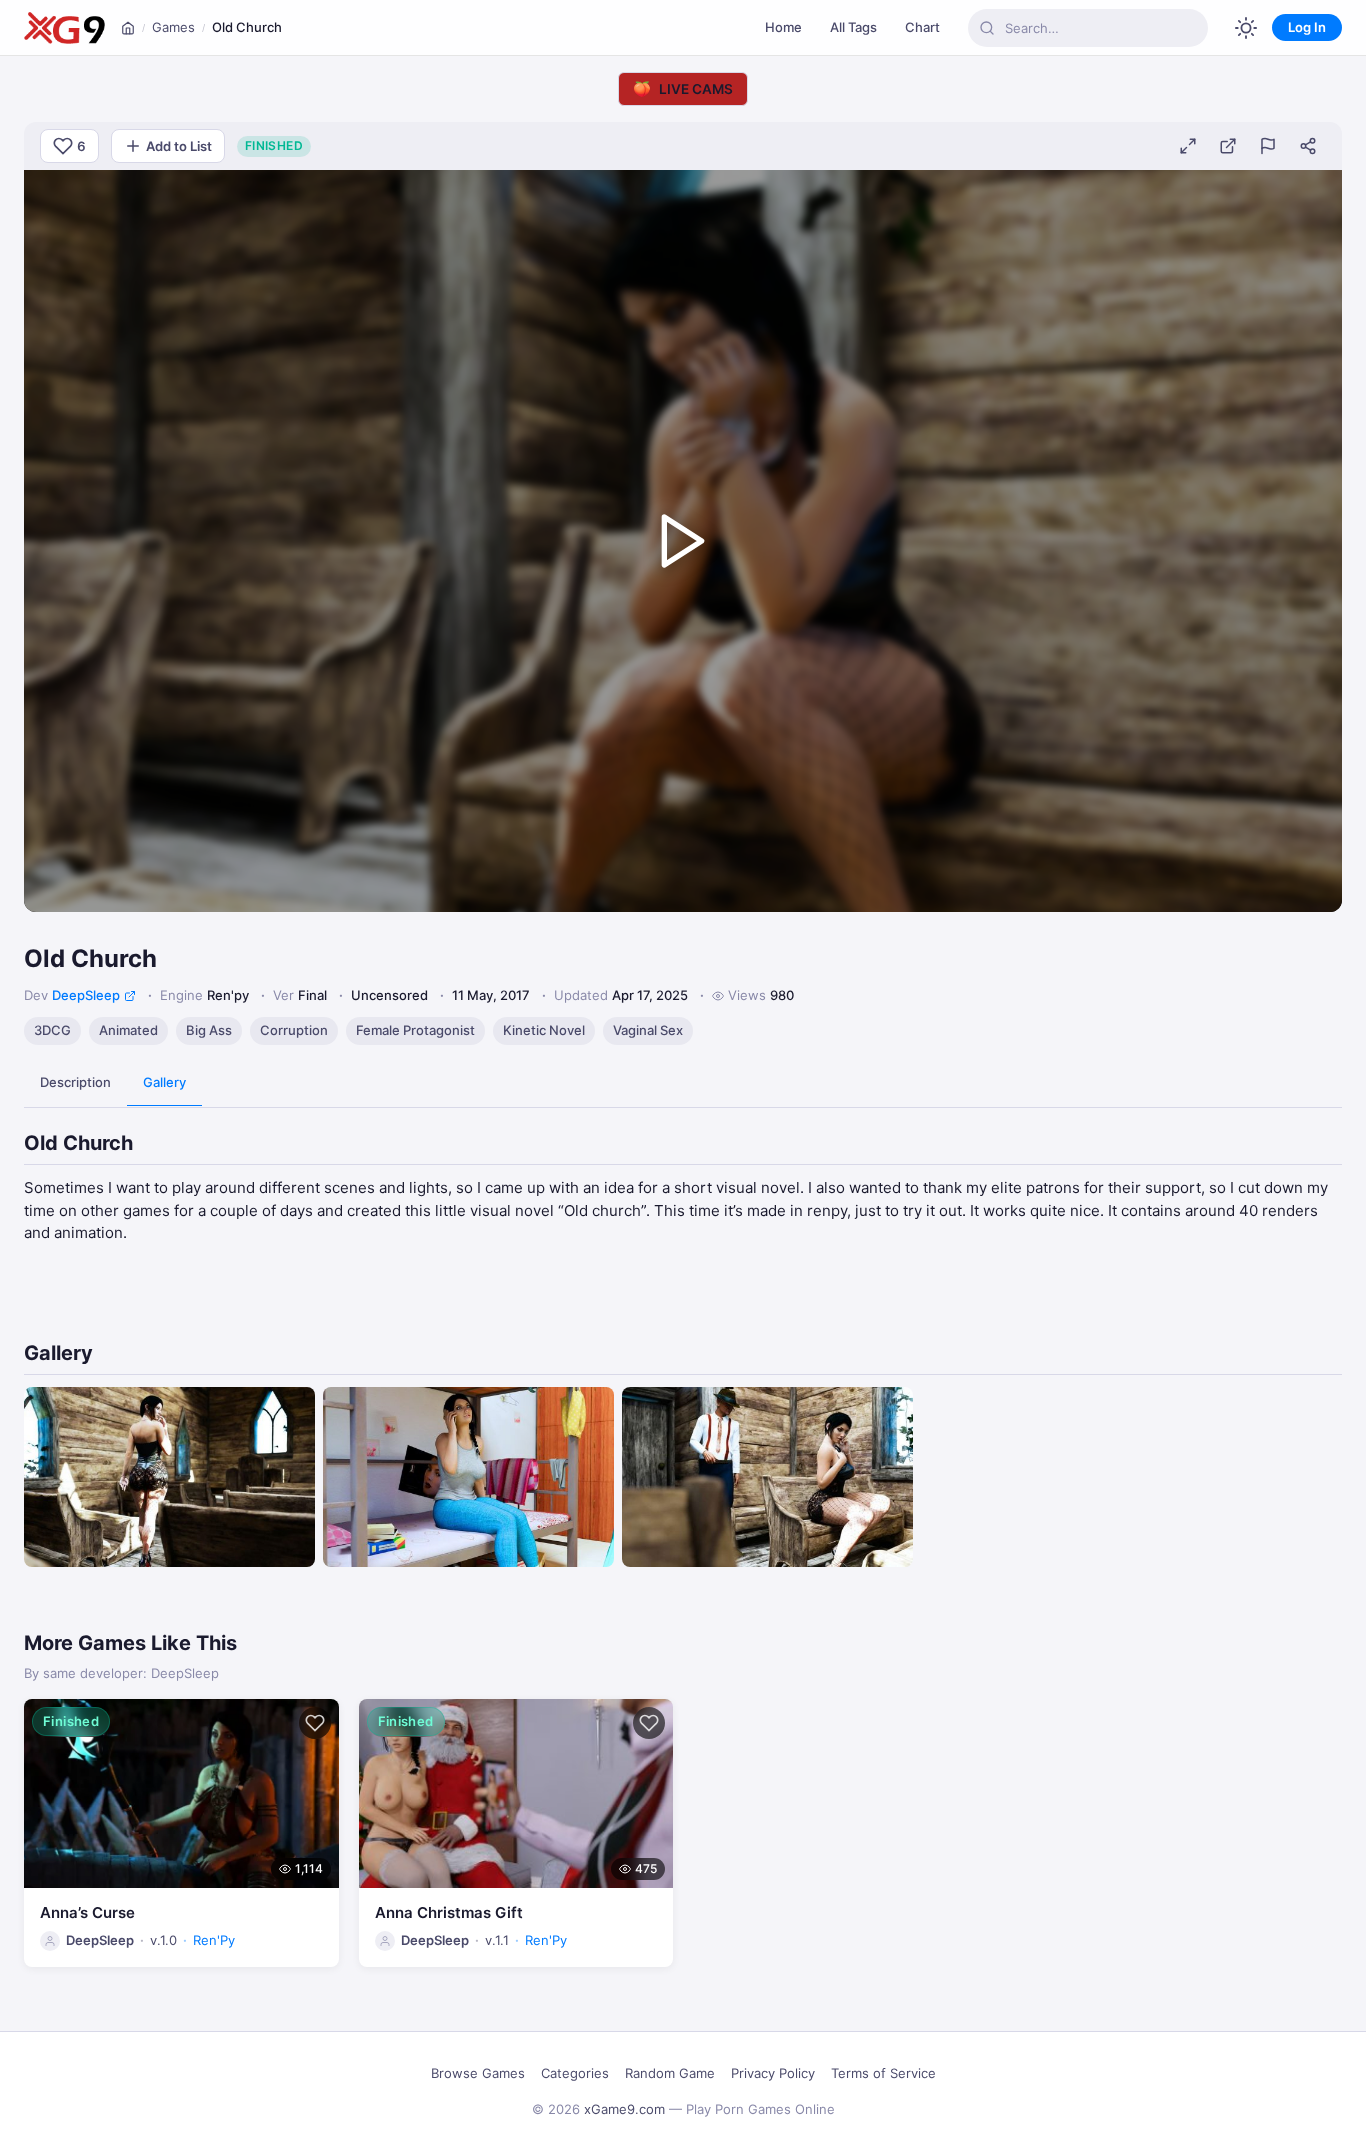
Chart (922, 27)
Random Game (670, 2073)
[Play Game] (683, 540)
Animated (128, 1030)
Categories (575, 2073)
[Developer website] (130, 996)
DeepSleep (86, 995)
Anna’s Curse (87, 1912)
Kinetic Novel (544, 1030)
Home (783, 27)
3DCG (52, 1030)
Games (173, 27)
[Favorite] (315, 1723)
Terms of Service (883, 2073)
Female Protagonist (415, 1030)
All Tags (853, 27)
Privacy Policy (773, 2073)
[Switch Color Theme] (1246, 28)
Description (75, 1082)
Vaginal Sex (648, 1030)
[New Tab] (1228, 146)
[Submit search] (987, 28)
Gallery (164, 1082)
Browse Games (478, 2073)
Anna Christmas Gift (449, 1912)
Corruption (294, 1030)
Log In (1307, 27)
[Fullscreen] (1188, 146)
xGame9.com (624, 2109)
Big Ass (209, 1030)
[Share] (1308, 146)
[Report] (1268, 146)
